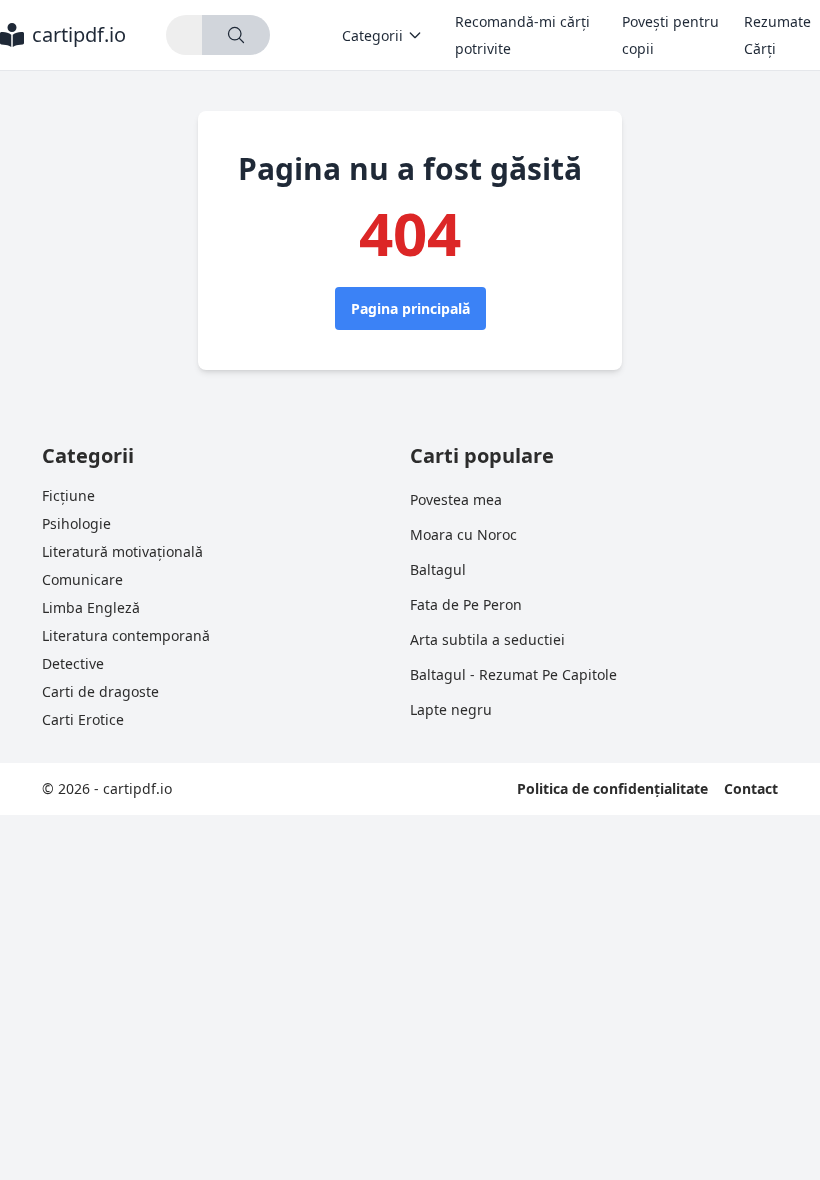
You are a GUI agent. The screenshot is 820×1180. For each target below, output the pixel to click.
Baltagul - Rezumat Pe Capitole (513, 674)
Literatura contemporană (126, 635)
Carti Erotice (83, 719)
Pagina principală (410, 308)
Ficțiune (68, 495)
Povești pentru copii (670, 35)
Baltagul (438, 569)
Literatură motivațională (122, 551)
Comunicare (82, 579)
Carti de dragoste (100, 691)
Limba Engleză (91, 607)
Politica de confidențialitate (612, 788)
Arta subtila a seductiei (487, 639)
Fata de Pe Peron (466, 604)
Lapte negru (451, 709)
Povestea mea (456, 499)
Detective (73, 663)
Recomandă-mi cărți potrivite (522, 35)
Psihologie (76, 523)
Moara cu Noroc (463, 534)
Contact (751, 788)
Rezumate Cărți (777, 35)
